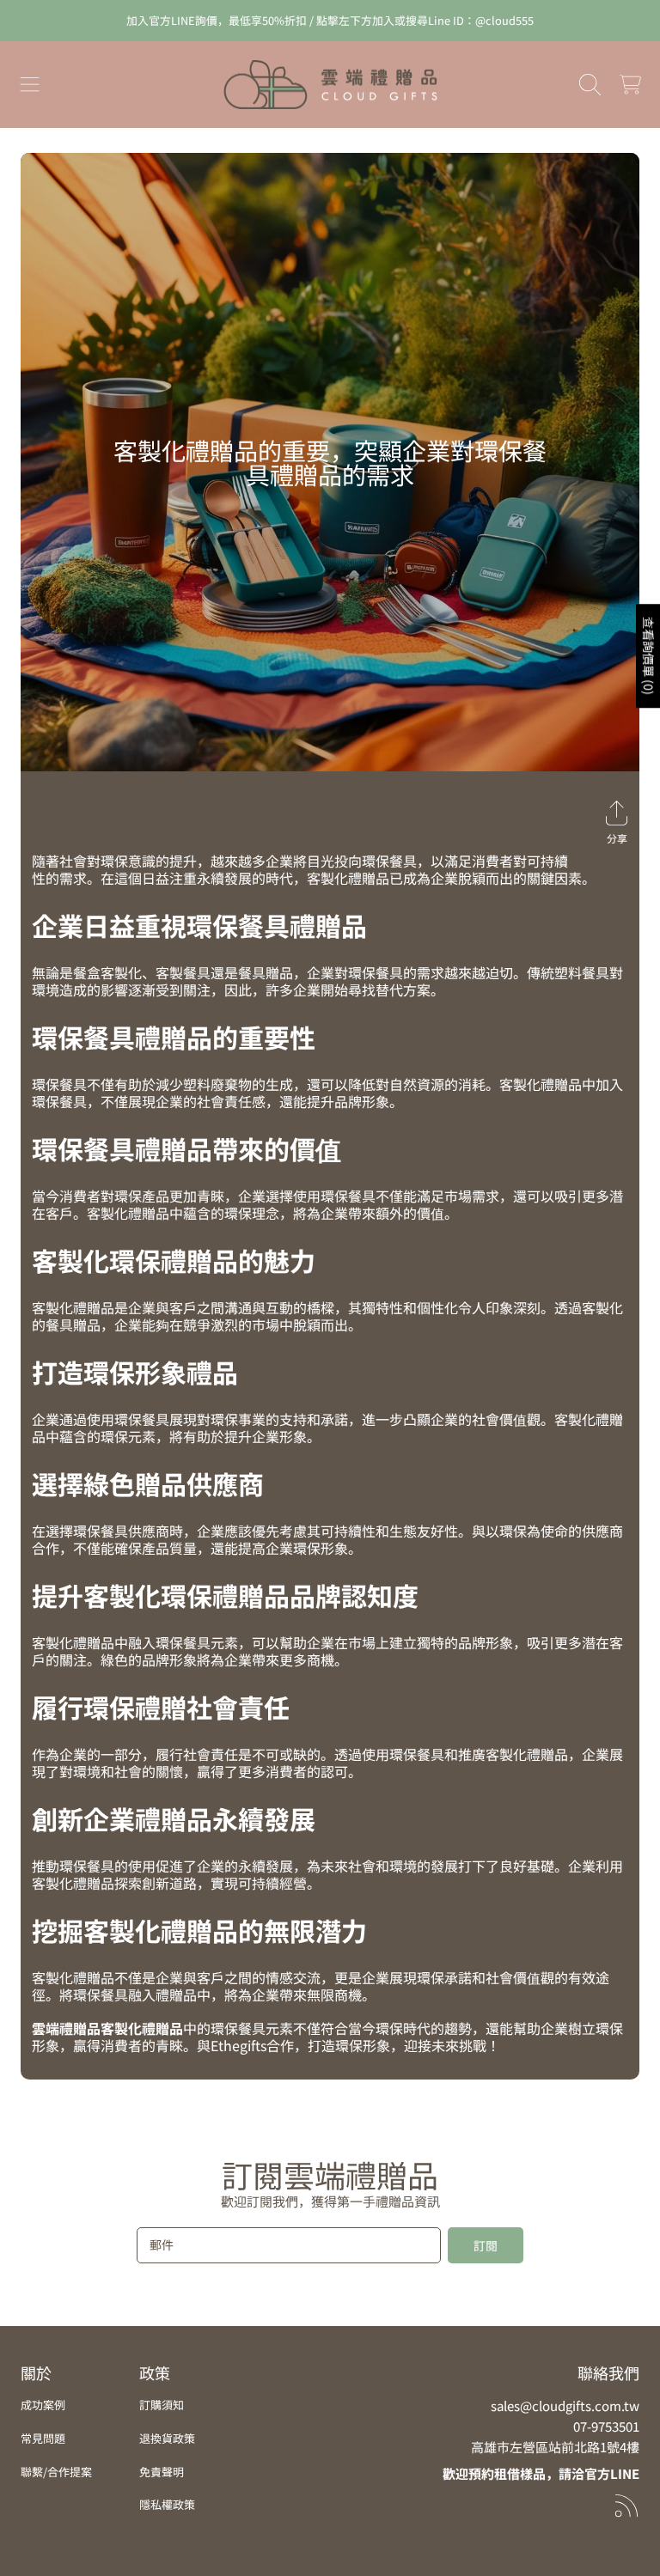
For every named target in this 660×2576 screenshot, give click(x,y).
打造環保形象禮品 (135, 1372)
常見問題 (43, 2438)
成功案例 (43, 2405)
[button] (30, 85)
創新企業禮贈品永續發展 (174, 1818)
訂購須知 (162, 2405)
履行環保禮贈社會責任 (161, 1707)
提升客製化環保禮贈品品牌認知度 (225, 1595)
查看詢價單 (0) (649, 656)
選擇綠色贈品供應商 (148, 1483)
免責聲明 (162, 2472)
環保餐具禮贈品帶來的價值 (186, 1148)
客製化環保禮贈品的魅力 (174, 1260)
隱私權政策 (167, 2504)
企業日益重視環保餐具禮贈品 (199, 925)
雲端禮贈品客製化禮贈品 (107, 2028)
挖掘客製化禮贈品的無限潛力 (199, 1930)
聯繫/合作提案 (56, 2472)
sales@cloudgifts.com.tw (565, 2405)
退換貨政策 (167, 2438)
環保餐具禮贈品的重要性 (174, 1037)
